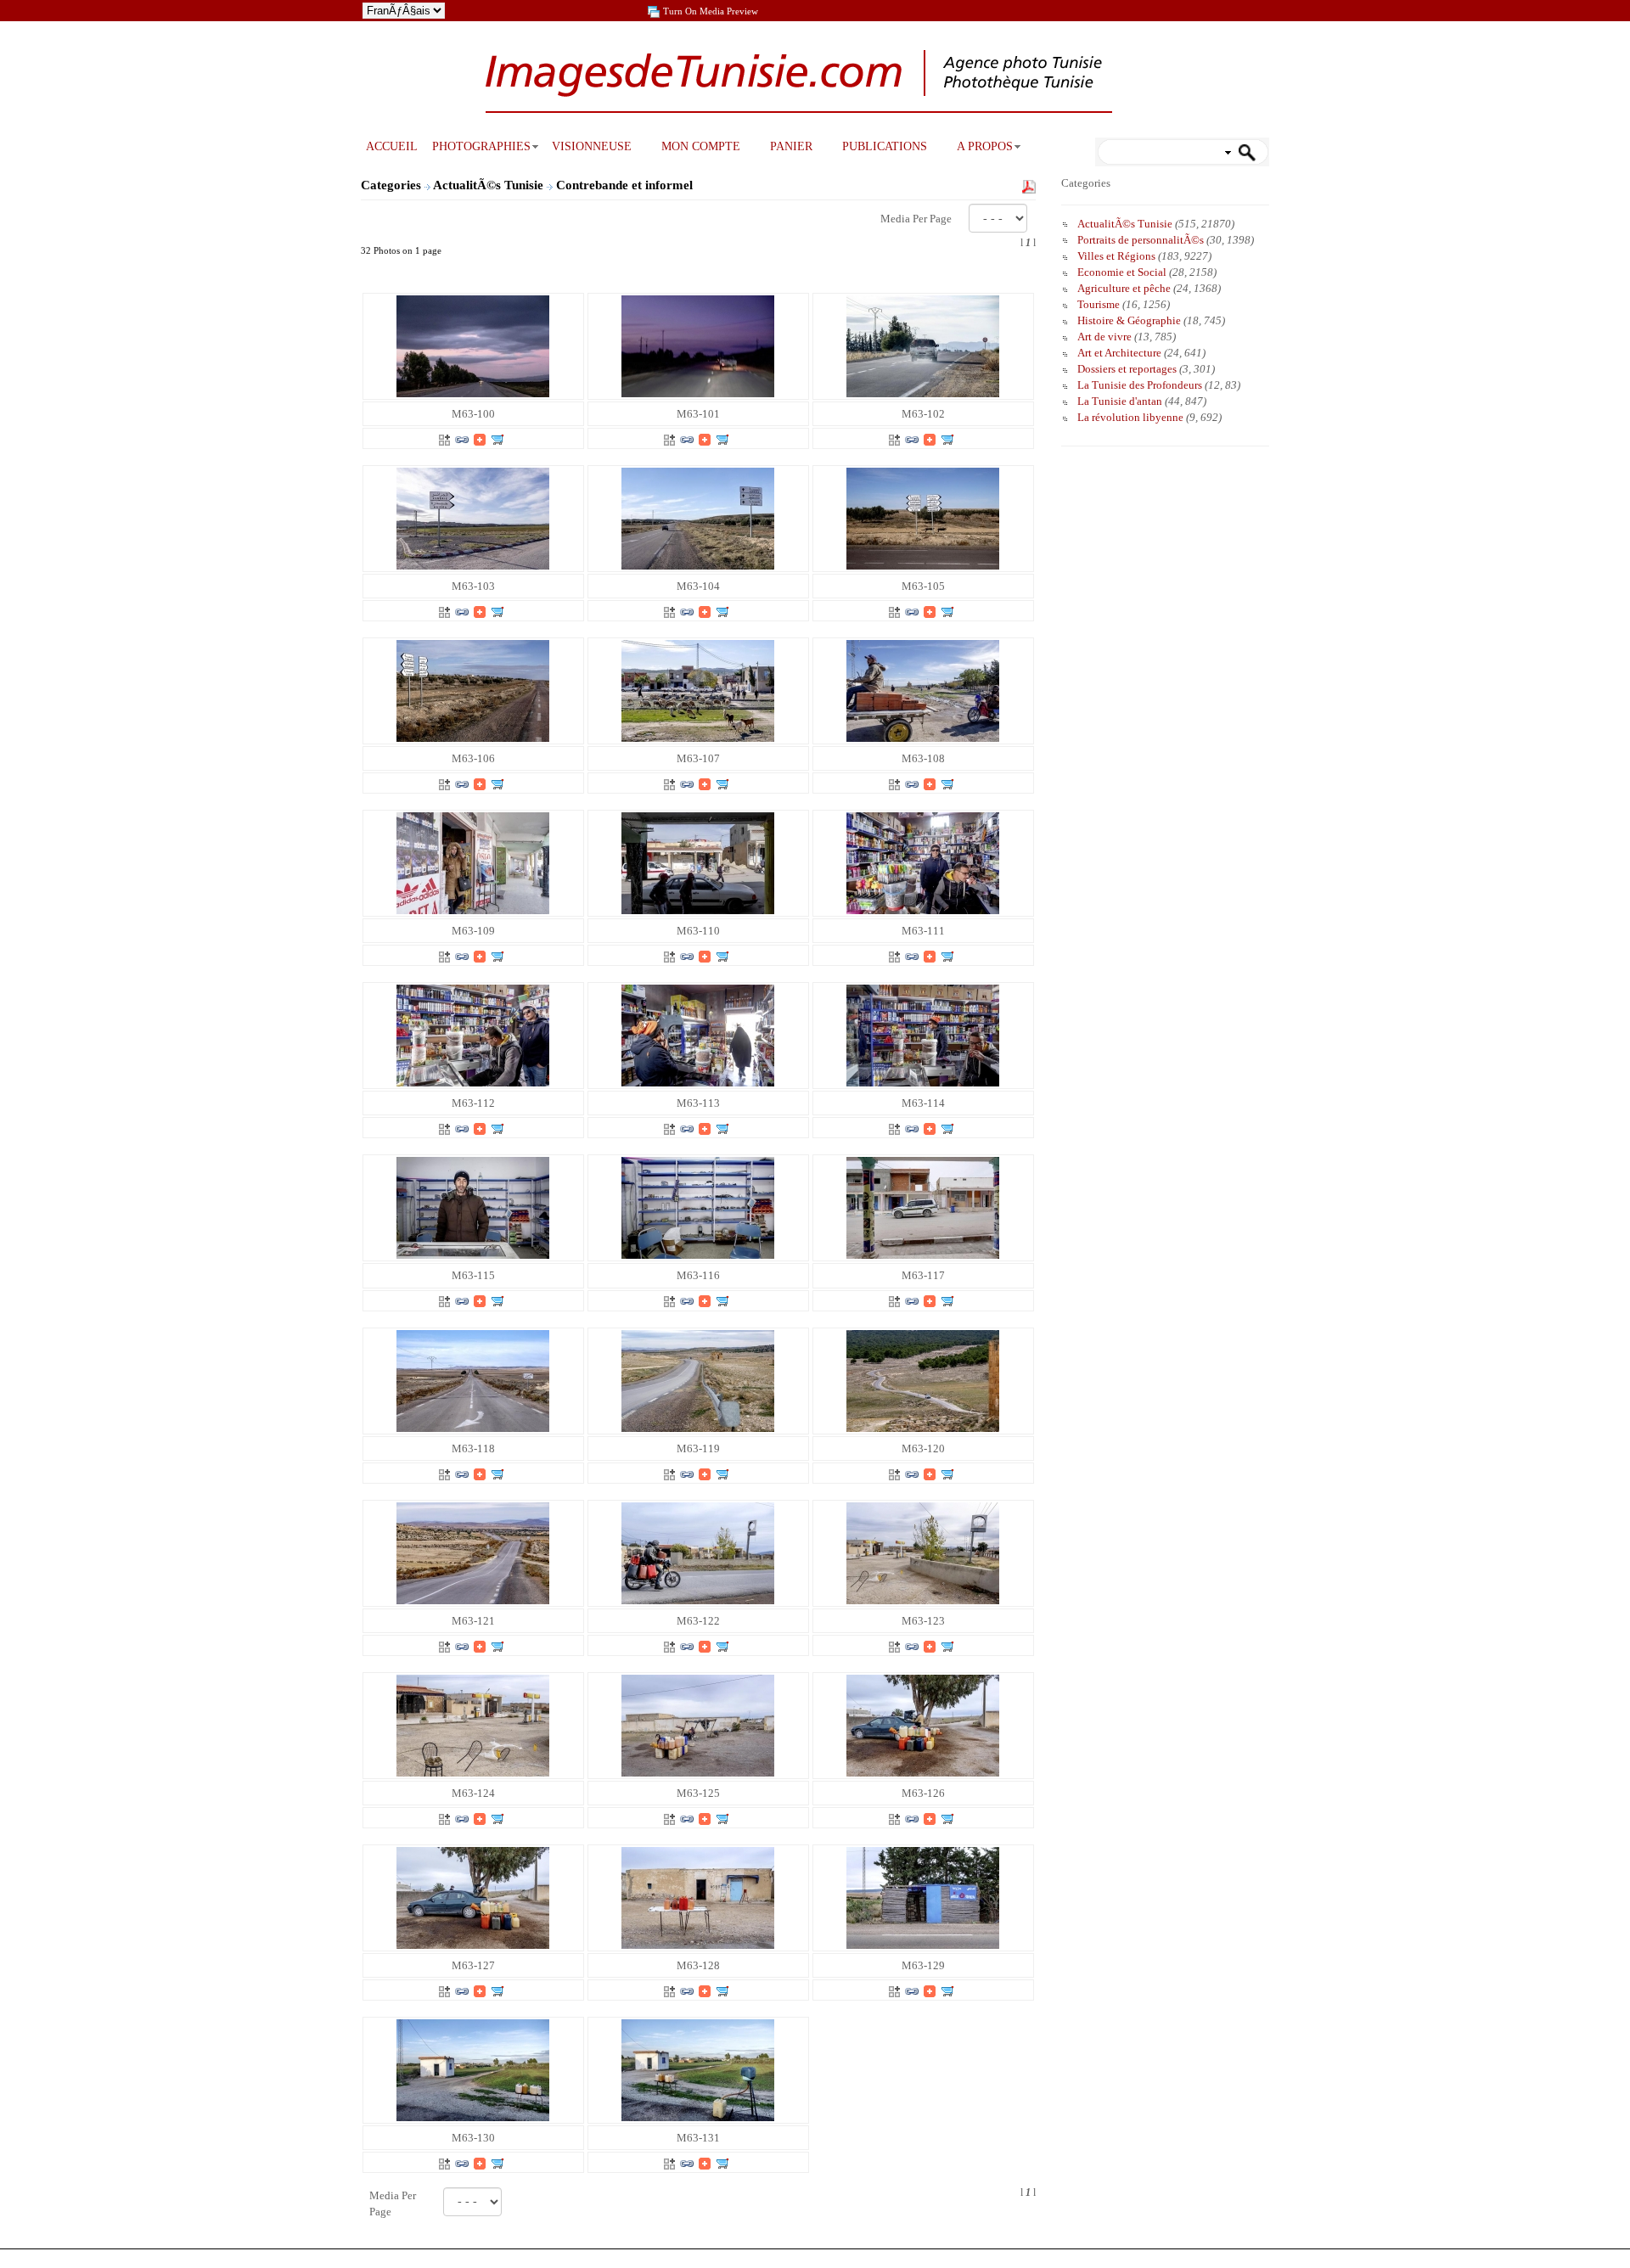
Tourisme (1099, 304)
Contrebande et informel (626, 185)
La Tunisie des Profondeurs (1140, 385)
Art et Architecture (1119, 353)
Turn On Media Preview (711, 11)
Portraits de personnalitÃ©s (1141, 240)
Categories (391, 185)
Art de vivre (1104, 337)
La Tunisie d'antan (1120, 401)
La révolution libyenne (1130, 417)
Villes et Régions (1116, 256)
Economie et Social (1122, 272)
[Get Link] (462, 438)
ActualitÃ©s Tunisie (490, 185)
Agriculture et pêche (1124, 288)
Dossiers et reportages (1127, 369)
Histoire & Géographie (1129, 320)
